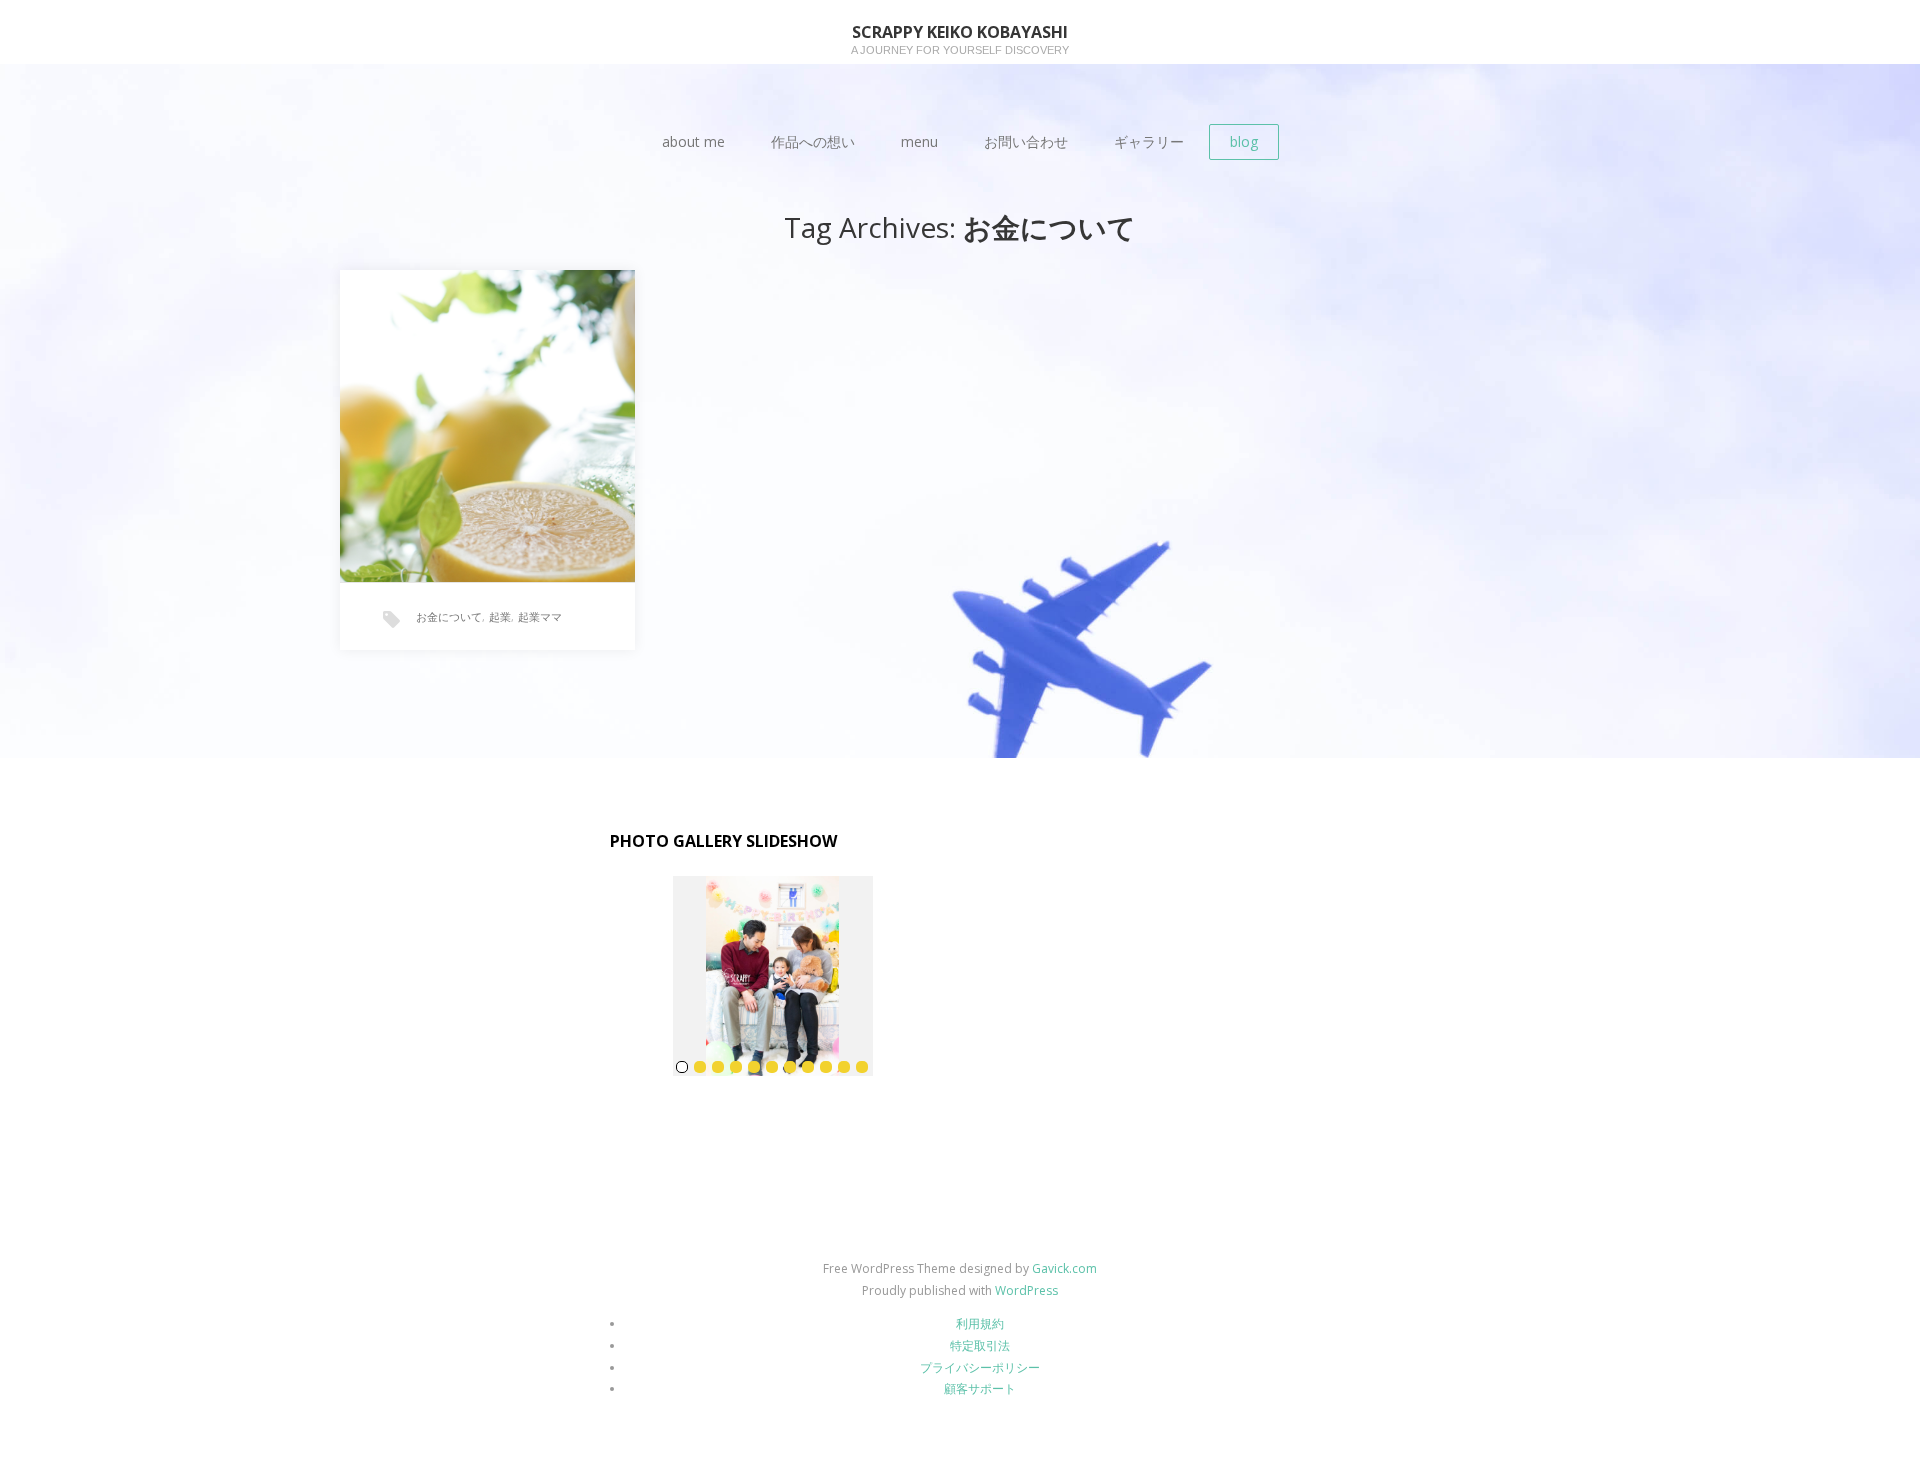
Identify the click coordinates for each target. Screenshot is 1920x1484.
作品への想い (813, 141)
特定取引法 (980, 1345)
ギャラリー (1149, 141)
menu (919, 141)
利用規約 (980, 1323)
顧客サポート (980, 1388)
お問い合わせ (1026, 141)
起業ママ (540, 616)
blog (1244, 141)
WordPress (1026, 1290)
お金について (449, 616)
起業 (500, 616)
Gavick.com (1064, 1268)
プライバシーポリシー (980, 1367)
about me (693, 141)
